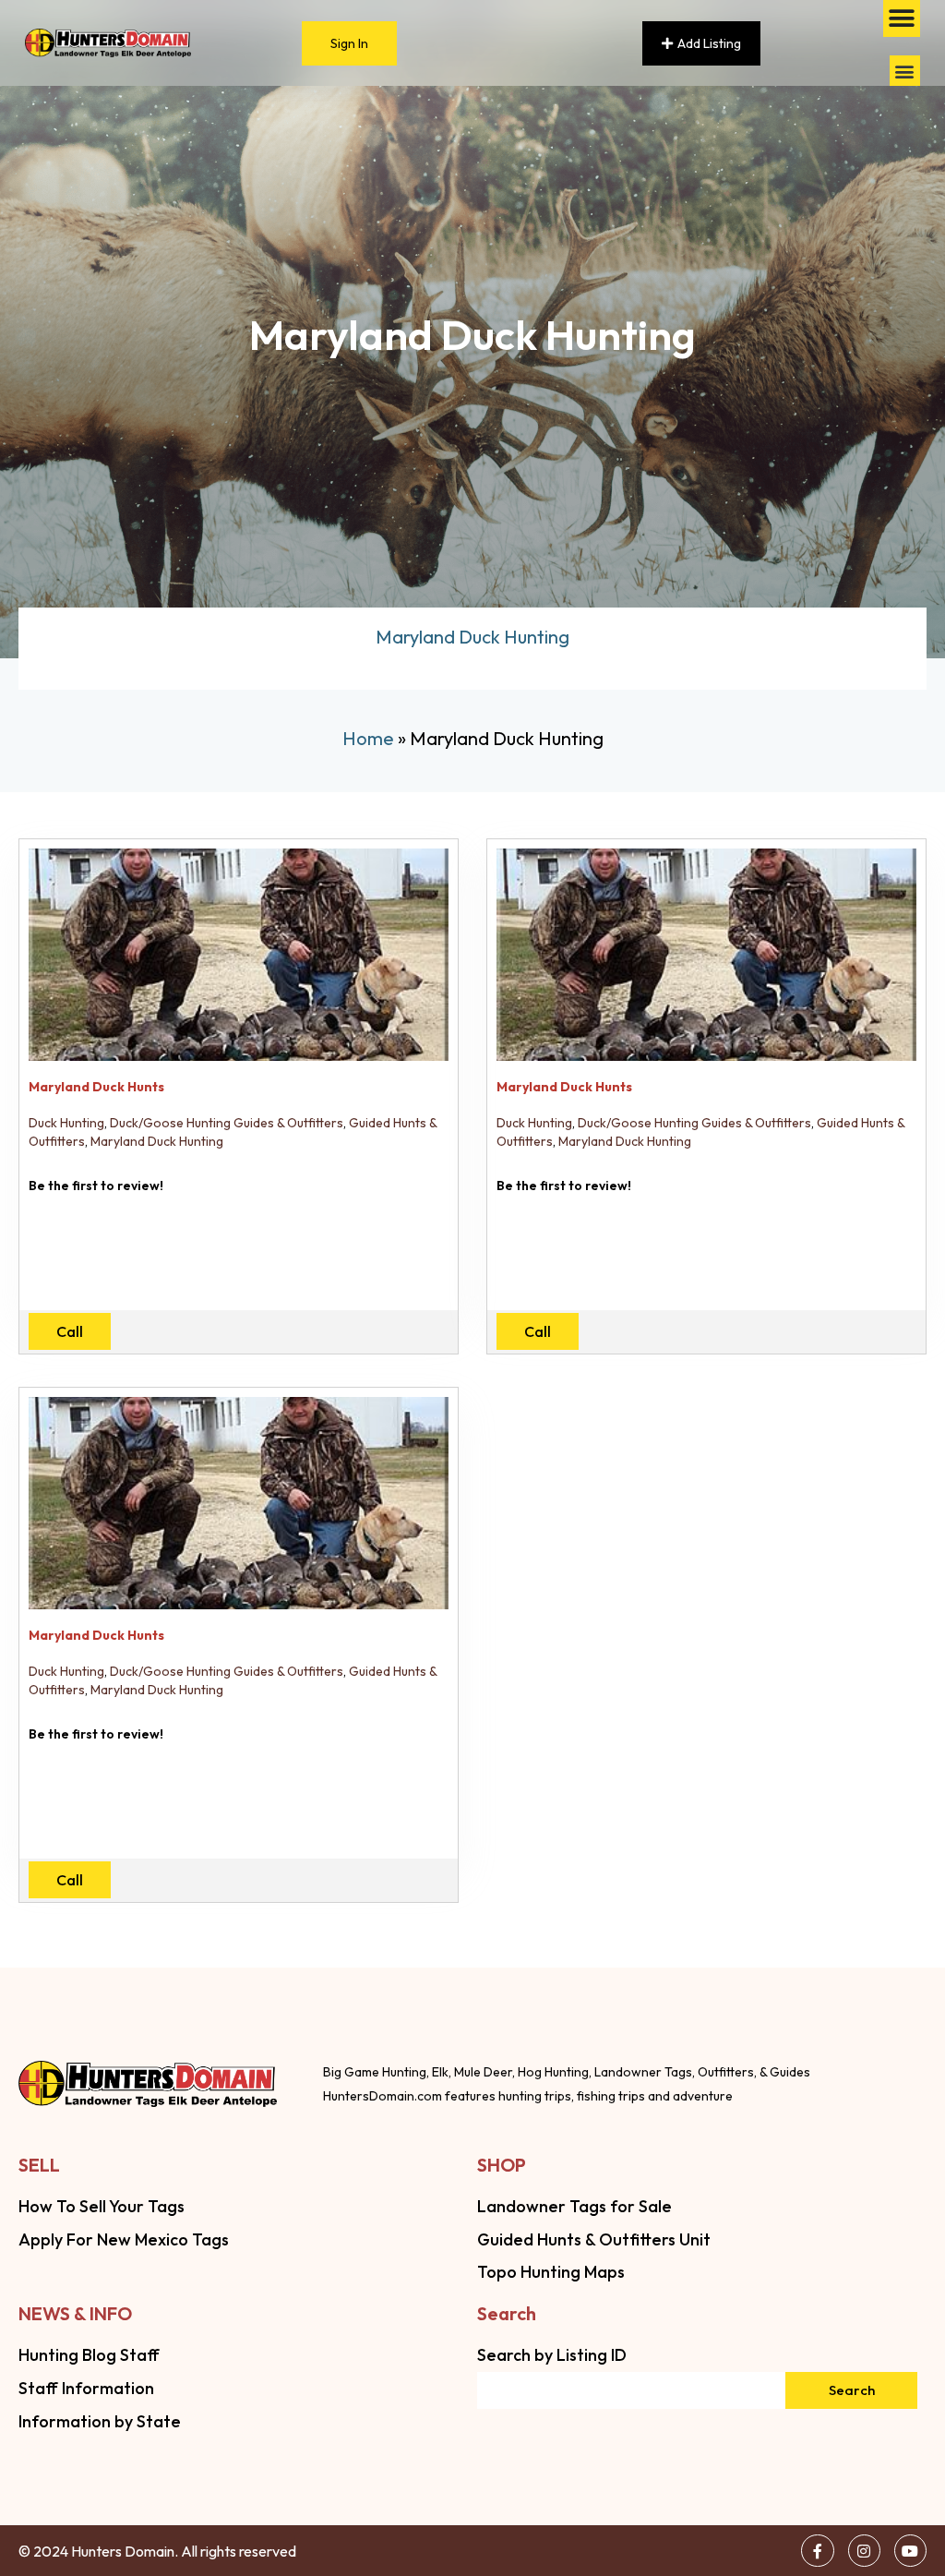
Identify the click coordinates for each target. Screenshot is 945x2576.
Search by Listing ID (552, 2355)
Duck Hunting (66, 1123)
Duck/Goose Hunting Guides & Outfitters (227, 1123)
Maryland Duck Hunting (157, 1141)
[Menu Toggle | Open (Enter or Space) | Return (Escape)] (902, 18)
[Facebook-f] (817, 2551)
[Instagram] (864, 2551)
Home (368, 738)
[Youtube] (910, 2551)
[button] (905, 71)
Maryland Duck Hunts (96, 1087)
